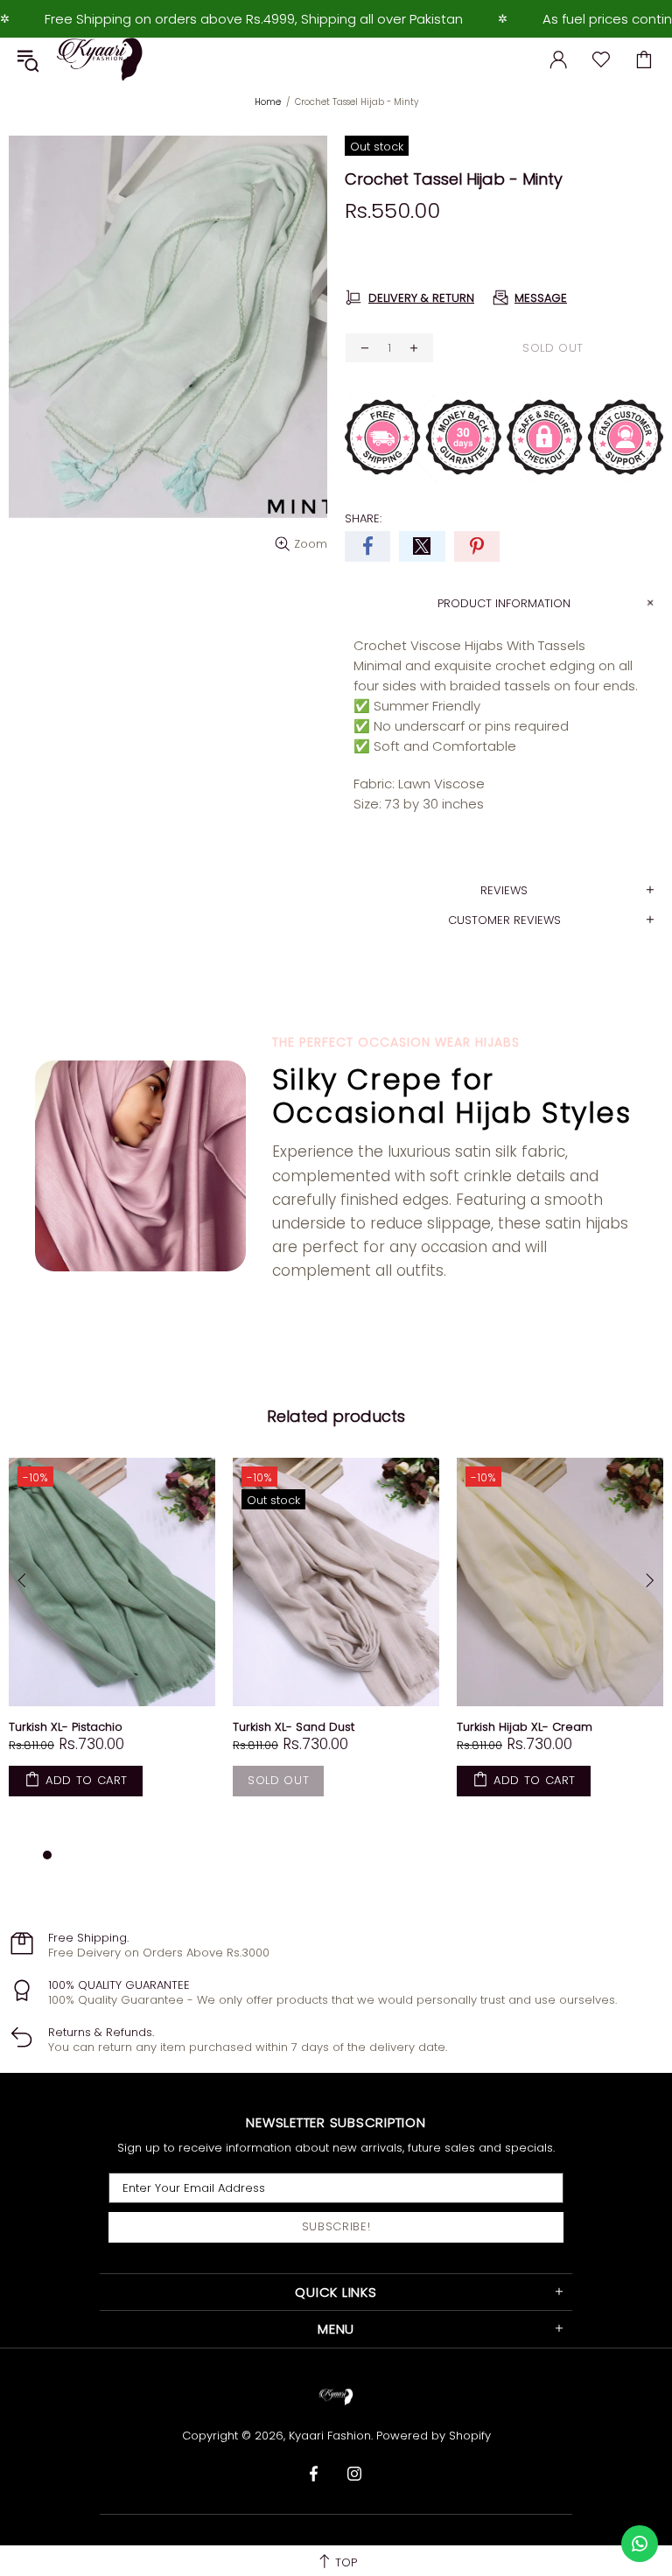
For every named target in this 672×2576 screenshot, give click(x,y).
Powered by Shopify (434, 2436)
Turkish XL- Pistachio (66, 1727)
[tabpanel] (112, 1644)
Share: (363, 518)
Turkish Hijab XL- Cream (525, 1727)
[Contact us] (640, 2544)
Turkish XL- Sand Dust (294, 1727)
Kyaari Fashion (100, 59)
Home (268, 102)
